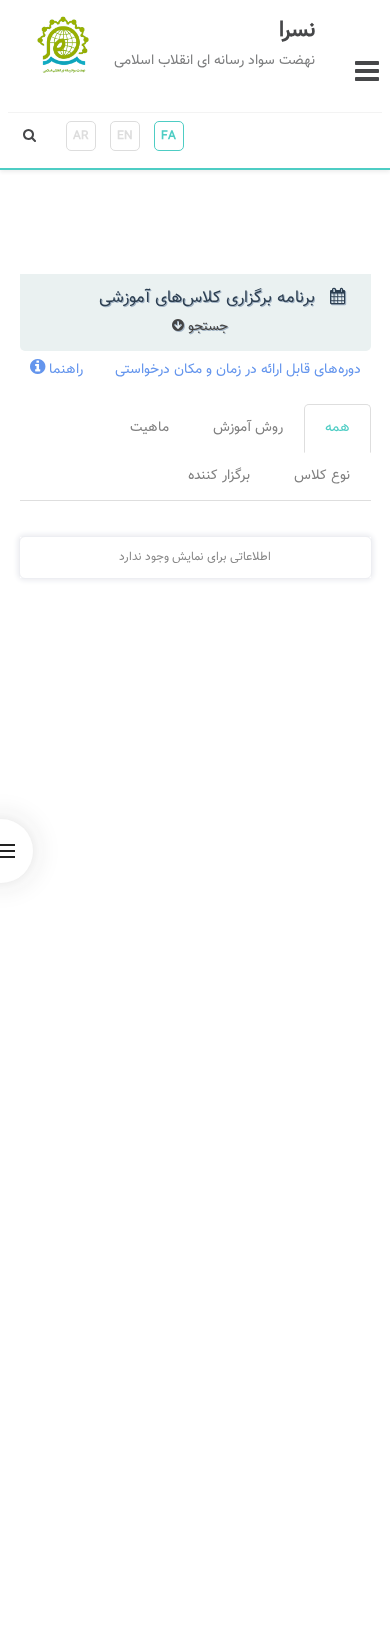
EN (125, 136)
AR (80, 136)
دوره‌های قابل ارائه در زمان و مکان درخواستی (238, 370)
